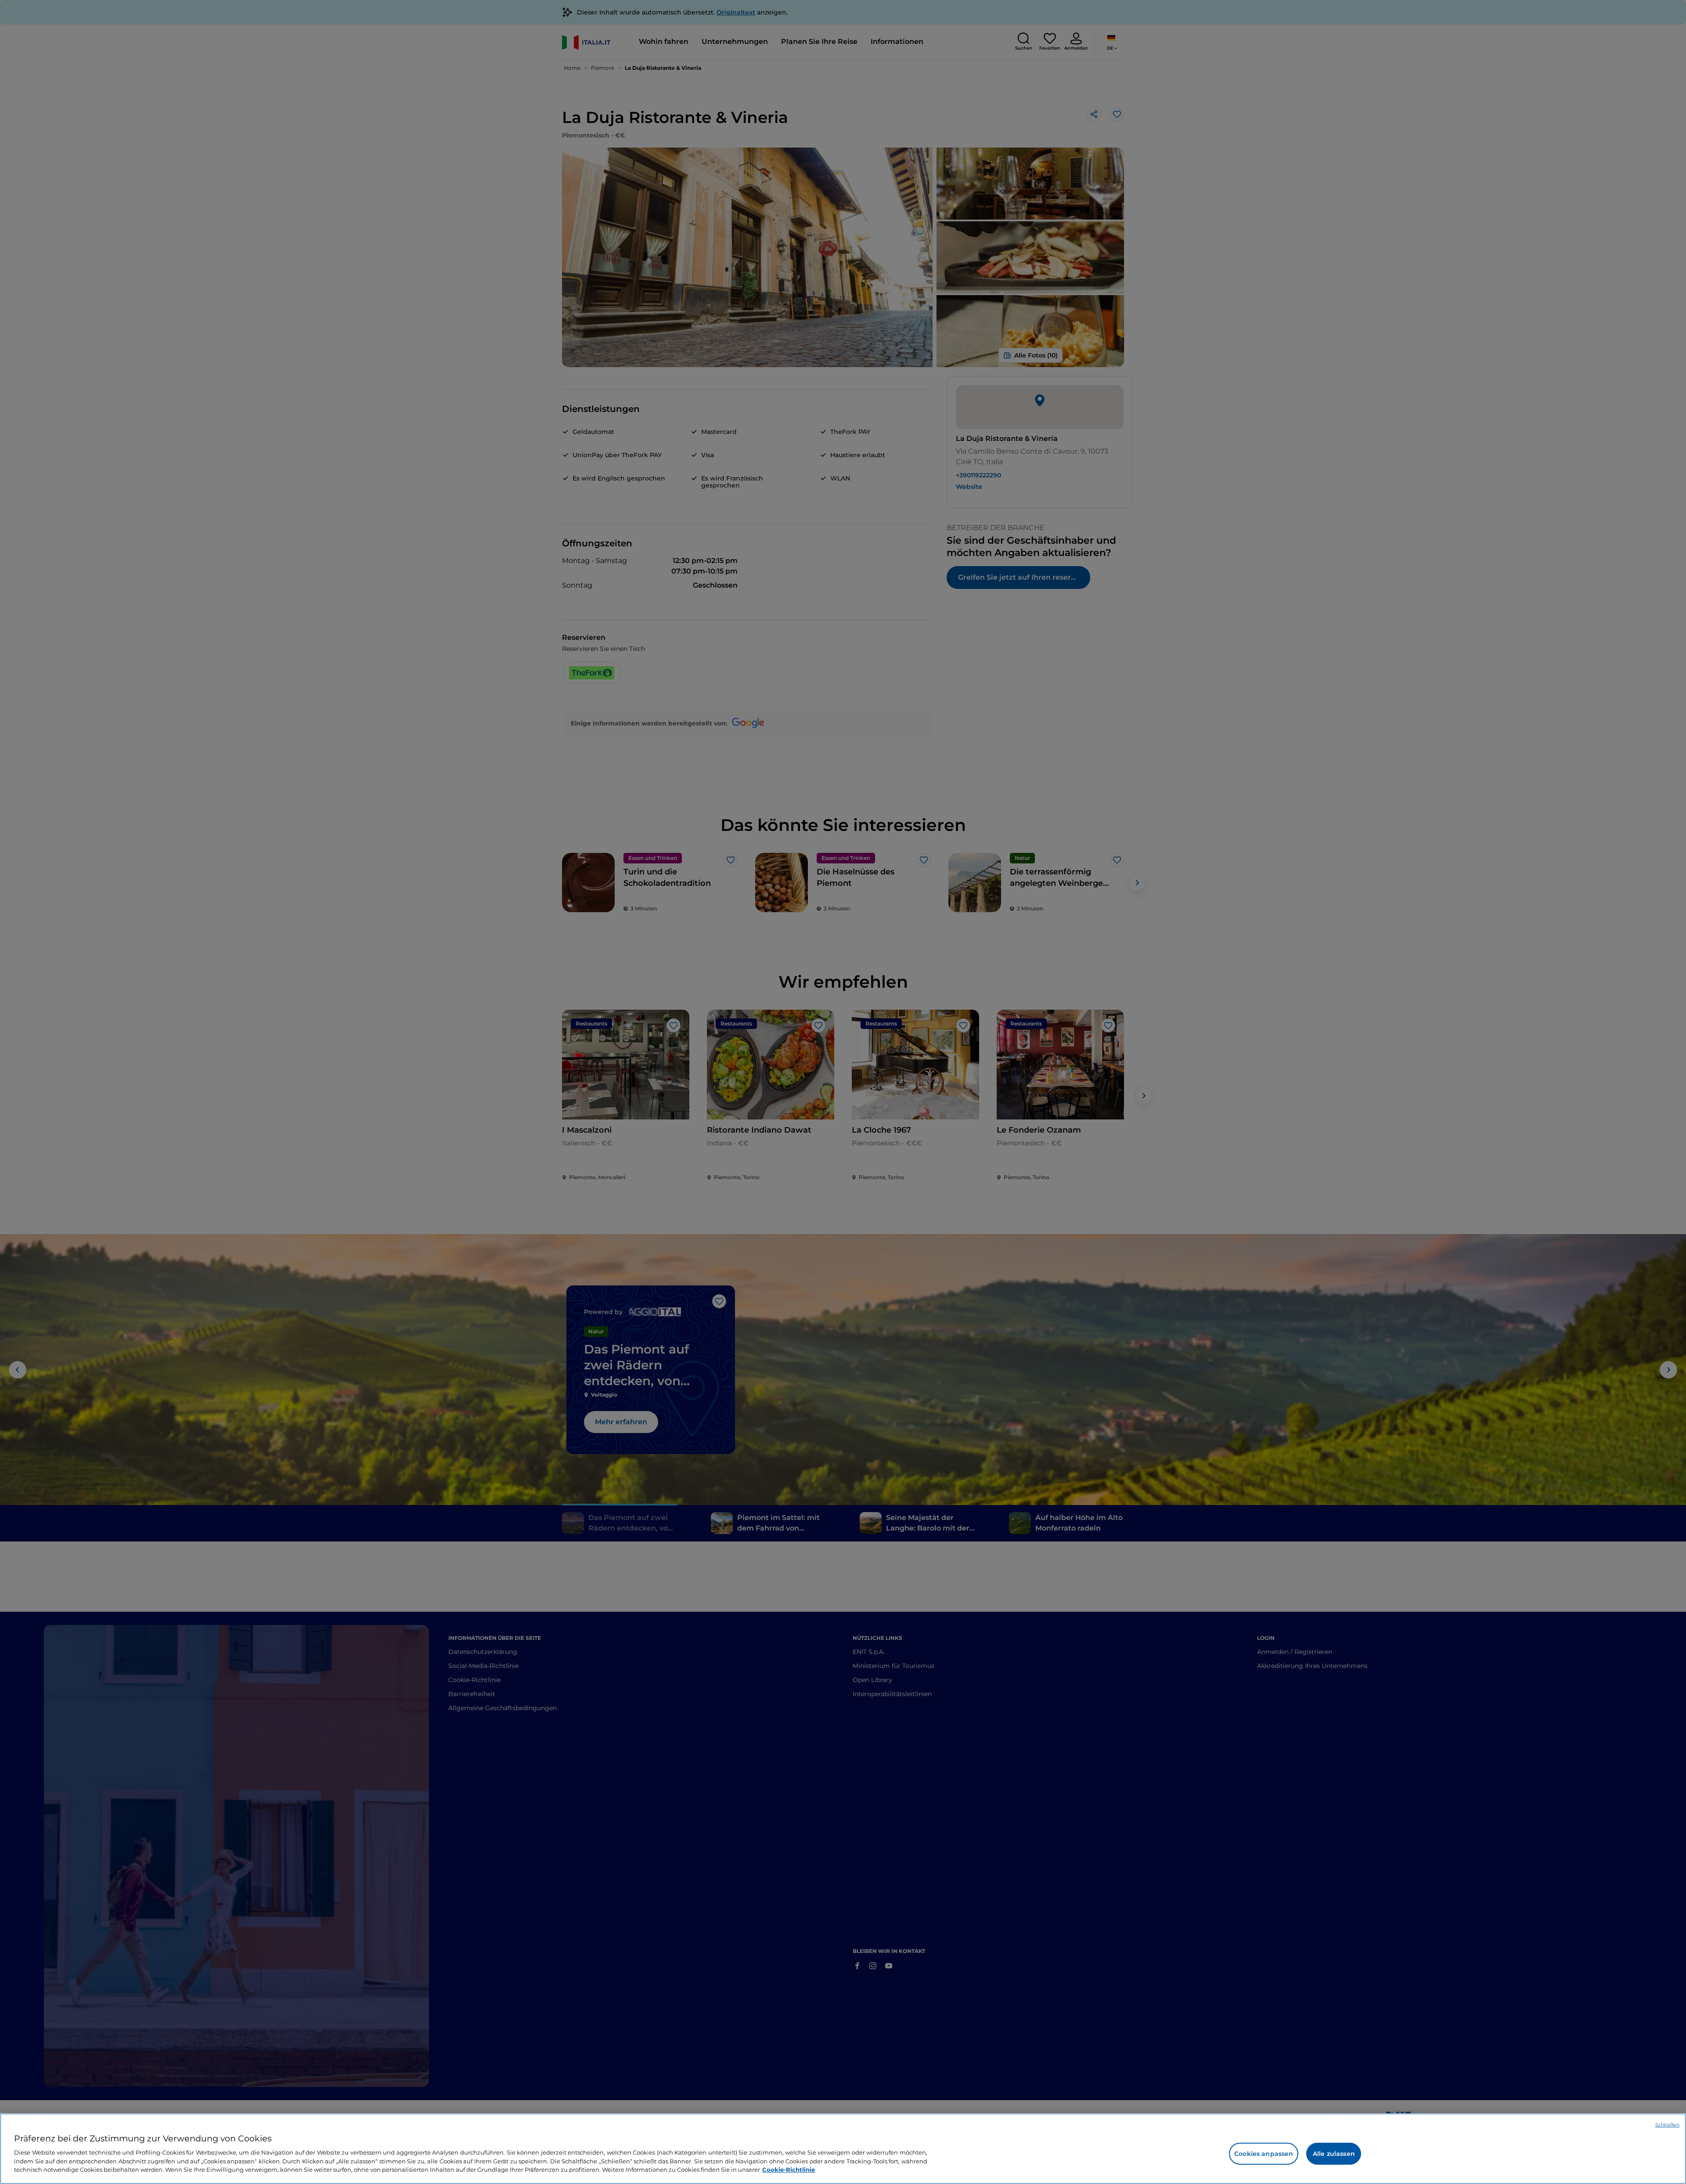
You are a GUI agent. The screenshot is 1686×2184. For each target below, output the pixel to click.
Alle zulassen (1334, 2154)
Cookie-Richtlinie (789, 2169)
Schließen (1667, 2125)
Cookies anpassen (1264, 2154)
